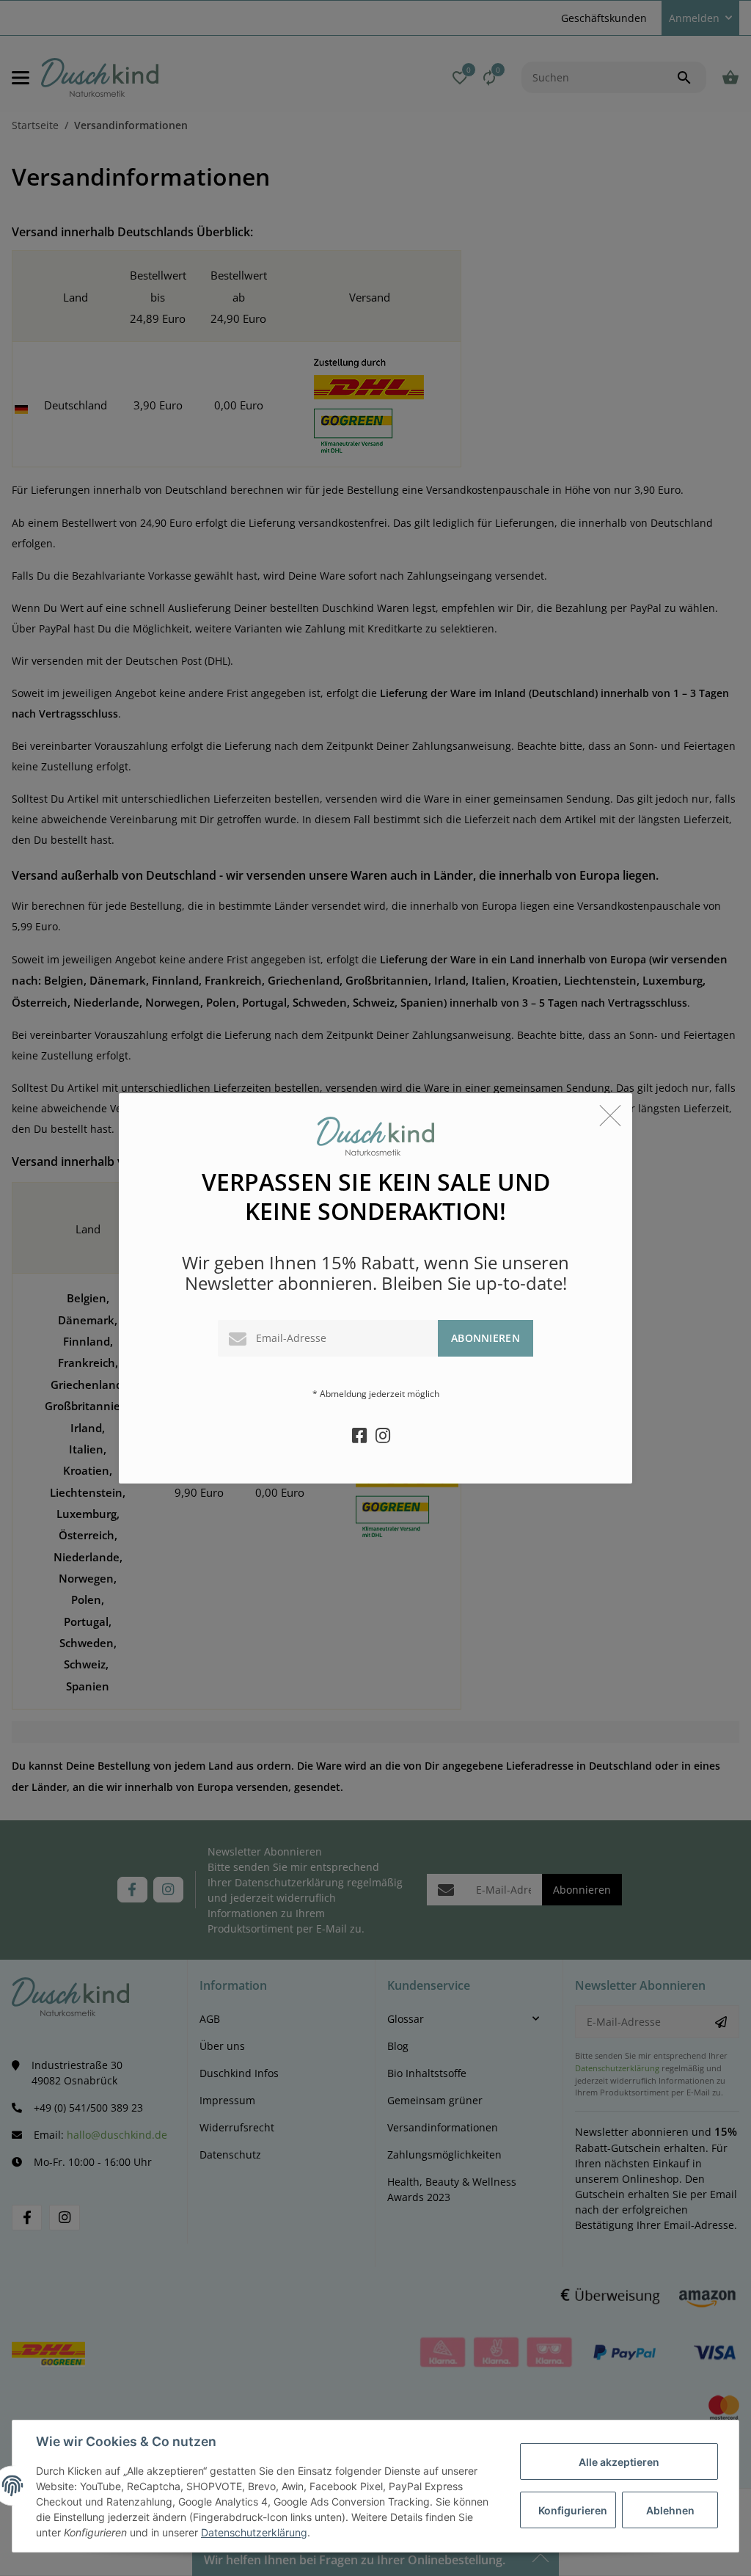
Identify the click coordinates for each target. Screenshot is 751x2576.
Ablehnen (670, 2510)
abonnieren (486, 1338)
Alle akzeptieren (619, 2462)
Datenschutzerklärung (254, 2532)
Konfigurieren (573, 2510)
